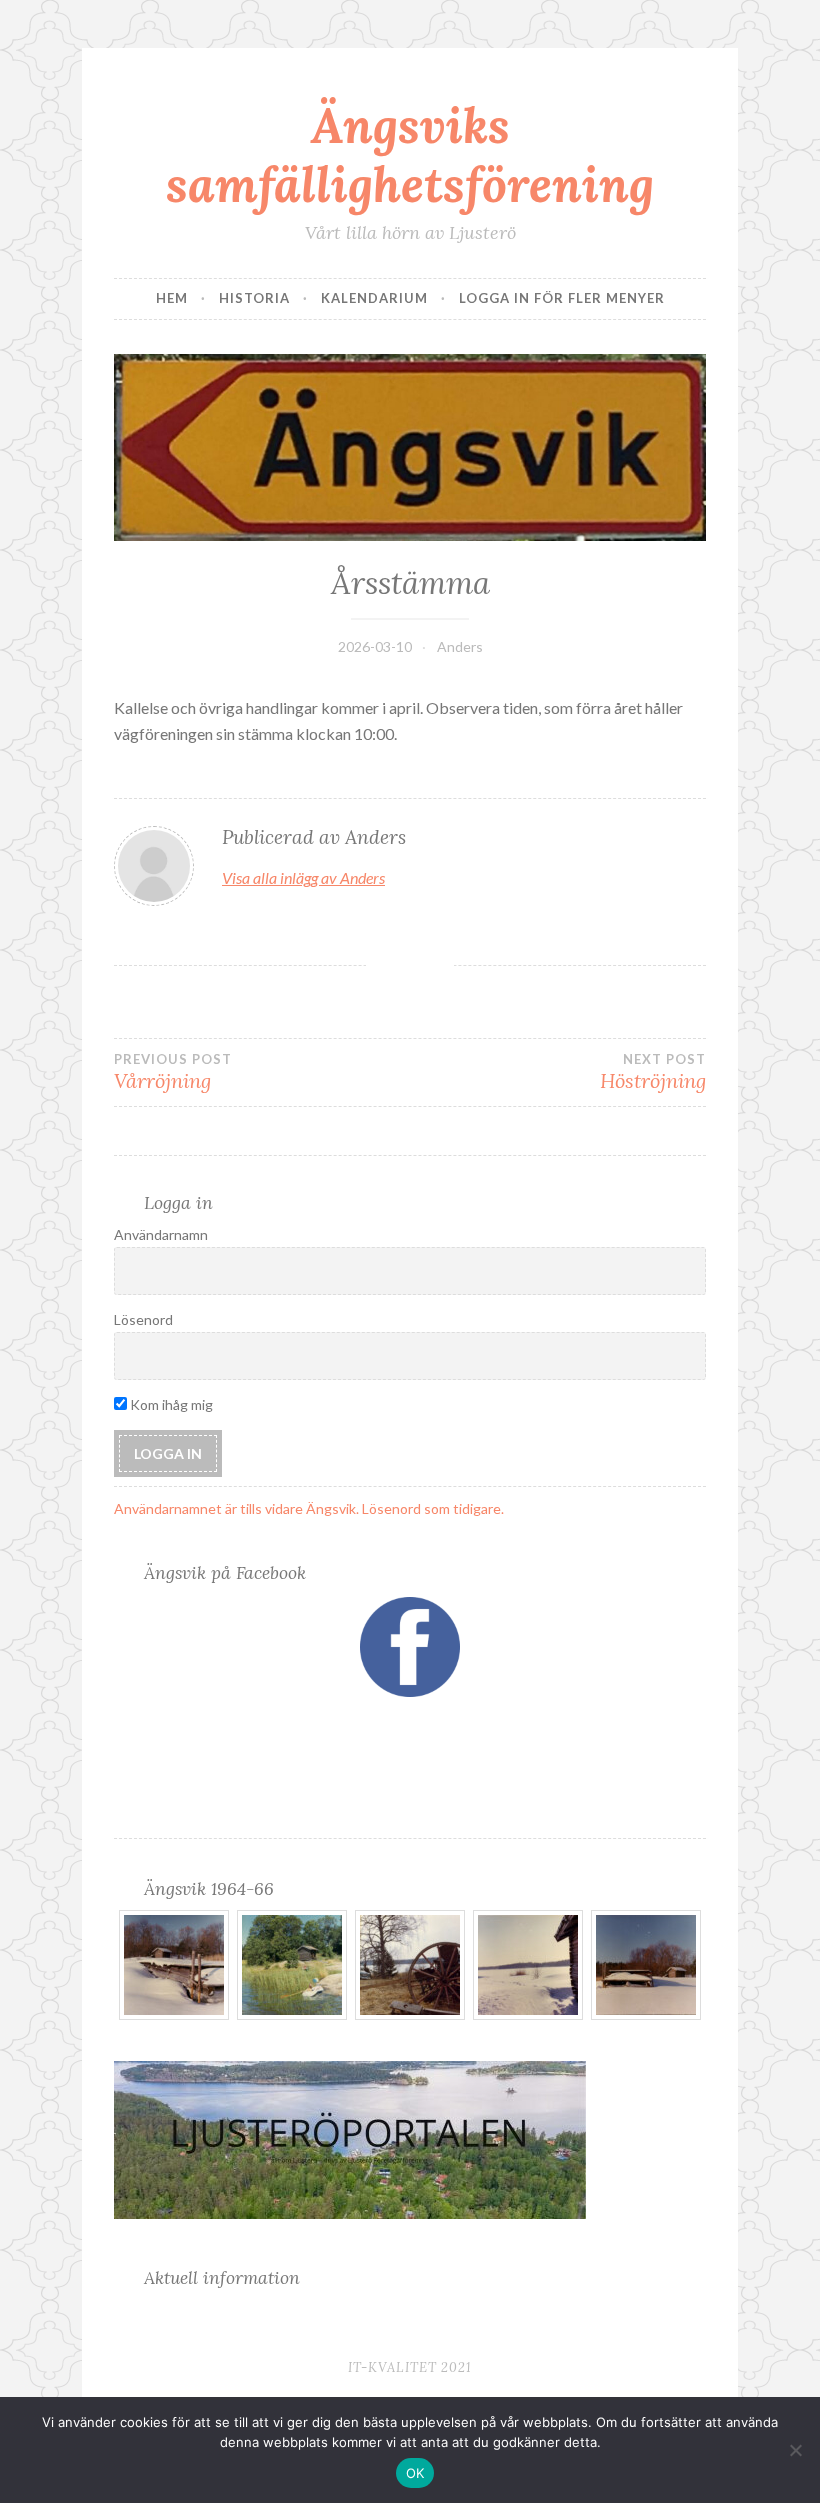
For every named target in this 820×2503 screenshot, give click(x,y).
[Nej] (795, 2450)
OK (415, 2473)
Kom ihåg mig (170, 1404)
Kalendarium (374, 298)
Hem (172, 298)
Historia (254, 298)
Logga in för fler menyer (562, 298)
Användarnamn (161, 1234)
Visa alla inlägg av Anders (303, 877)
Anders (460, 646)
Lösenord (143, 1319)
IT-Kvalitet (392, 2367)
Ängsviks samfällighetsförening (410, 154)
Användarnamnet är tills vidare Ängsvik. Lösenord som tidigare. (309, 1508)
